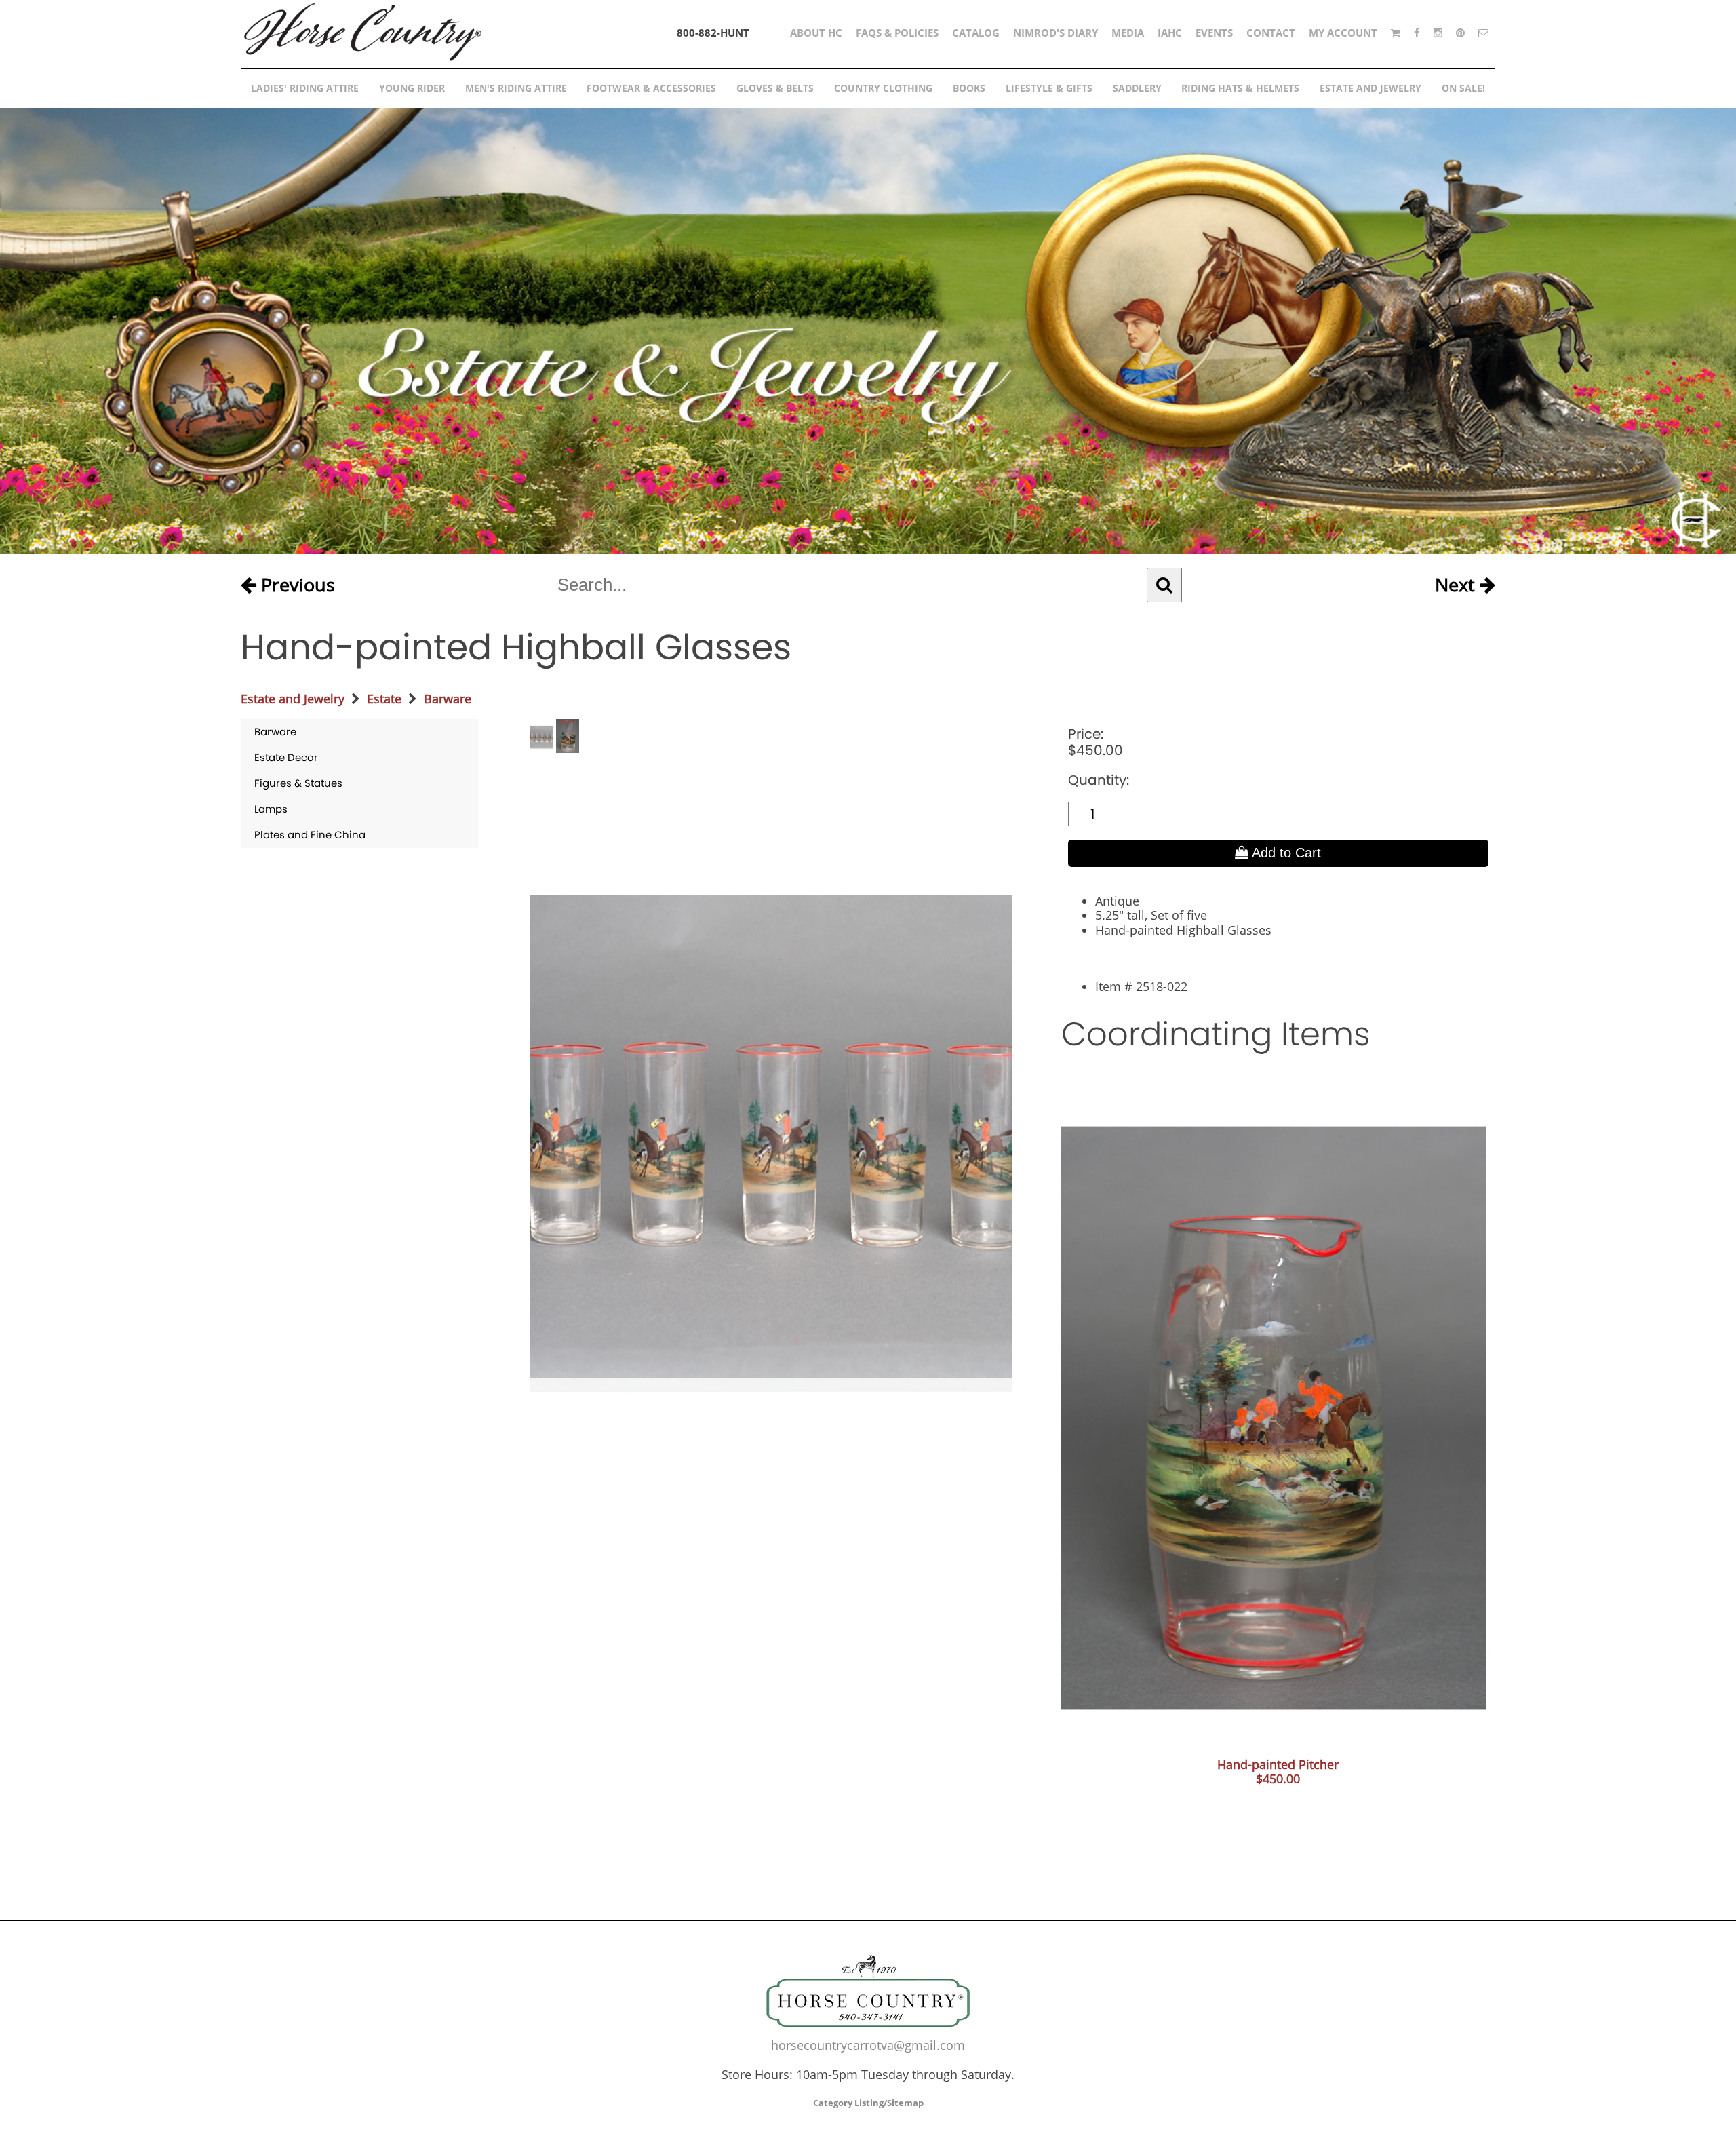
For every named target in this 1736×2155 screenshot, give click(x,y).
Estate (384, 699)
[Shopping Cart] (1396, 33)
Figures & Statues (298, 783)
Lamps (271, 809)
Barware (448, 699)
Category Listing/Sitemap (868, 2103)
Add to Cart (1285, 853)
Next (1457, 585)
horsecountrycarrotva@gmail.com (868, 2045)
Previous (296, 585)
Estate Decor (286, 757)
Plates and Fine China (310, 835)
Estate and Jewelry (293, 699)
